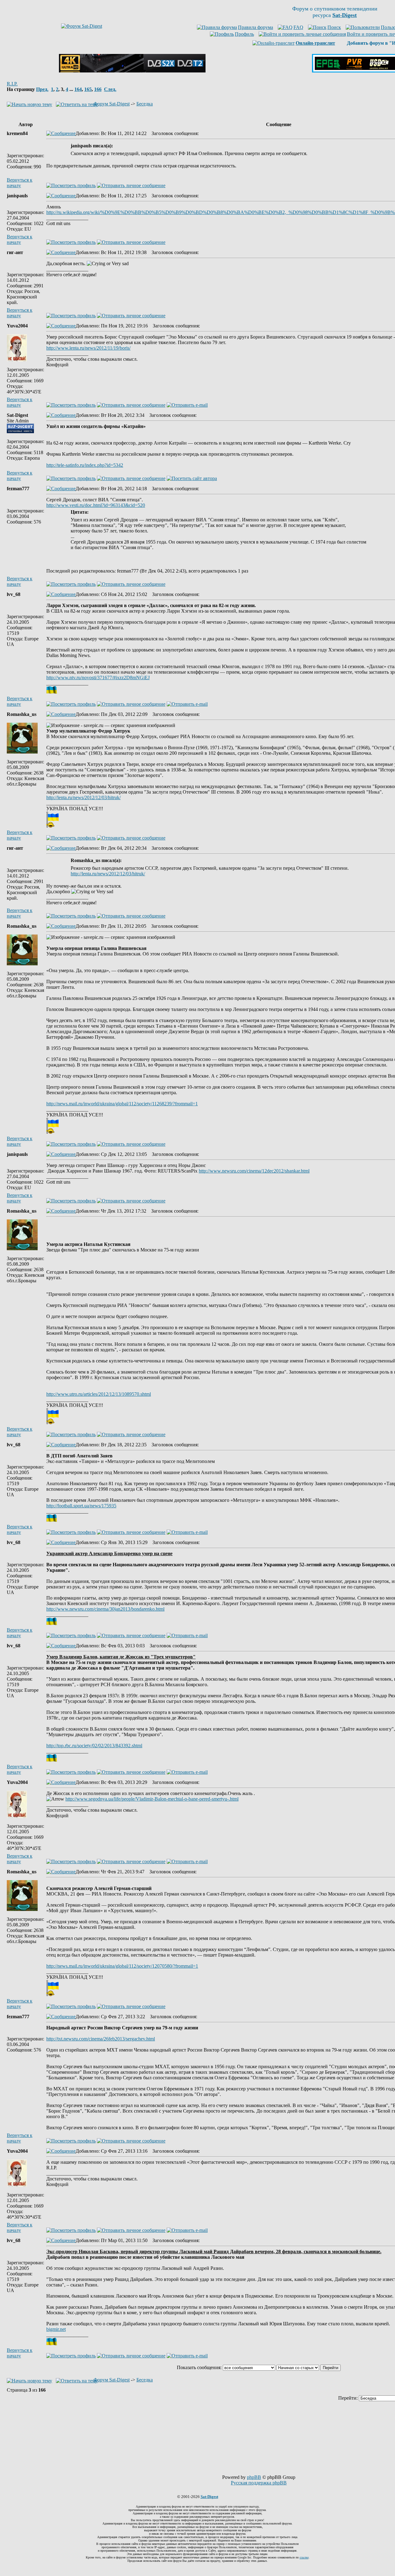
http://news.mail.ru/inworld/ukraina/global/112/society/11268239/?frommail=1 (122, 1104)
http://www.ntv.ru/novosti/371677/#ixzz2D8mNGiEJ (98, 678)
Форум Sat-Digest (112, 104)
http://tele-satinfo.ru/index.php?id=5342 (85, 465)
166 (98, 89)
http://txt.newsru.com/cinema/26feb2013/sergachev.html (101, 2039)
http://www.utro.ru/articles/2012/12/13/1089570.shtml (99, 1394)
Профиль (244, 34)
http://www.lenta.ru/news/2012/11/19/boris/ (88, 348)
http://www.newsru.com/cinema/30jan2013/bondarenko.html (105, 1609)
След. (110, 89)
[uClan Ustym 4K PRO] (132, 71)
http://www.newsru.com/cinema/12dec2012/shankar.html (254, 1171)
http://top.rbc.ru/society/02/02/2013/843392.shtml (94, 1746)
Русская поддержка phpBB (259, 2483)
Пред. (42, 89)
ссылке (304, 2557)
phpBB (254, 2477)
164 (78, 89)
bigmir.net (56, 2329)
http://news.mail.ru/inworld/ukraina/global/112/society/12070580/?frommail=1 (122, 1966)
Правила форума (256, 27)
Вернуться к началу (20, 183)
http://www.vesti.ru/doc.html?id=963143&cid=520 (96, 505)
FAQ (298, 27)
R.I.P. (12, 84)
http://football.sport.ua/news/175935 (81, 1506)
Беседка (145, 104)
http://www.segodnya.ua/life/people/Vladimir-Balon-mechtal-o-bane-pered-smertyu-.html (152, 1799)
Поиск (334, 27)
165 (88, 89)
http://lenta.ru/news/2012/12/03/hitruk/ (83, 797)
